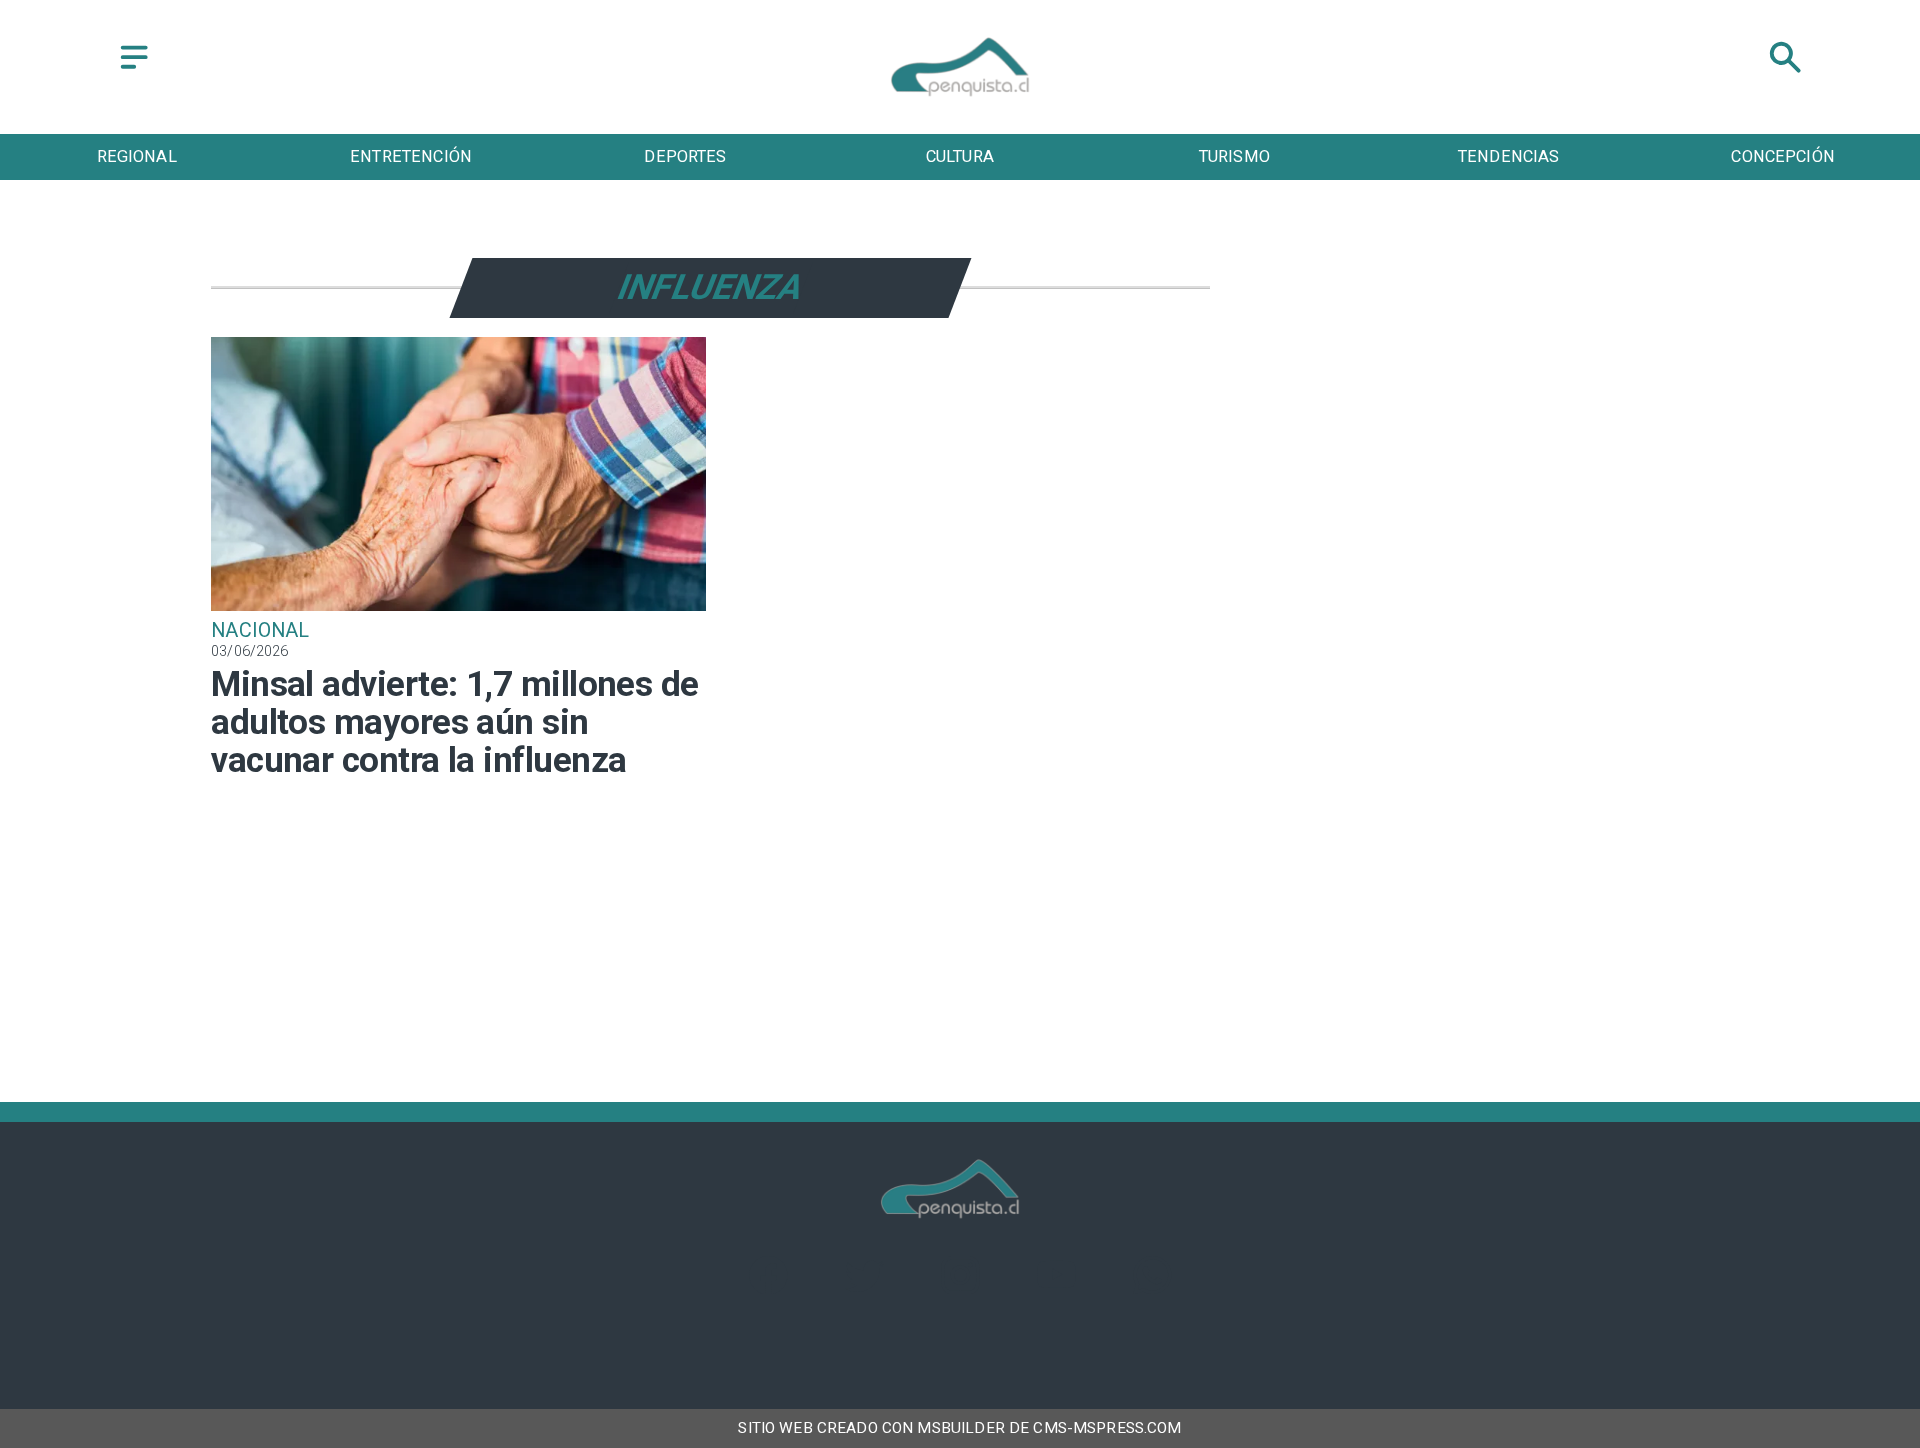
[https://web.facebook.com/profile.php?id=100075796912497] (768, 1287)
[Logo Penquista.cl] (960, 108)
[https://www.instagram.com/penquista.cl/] (960, 1287)
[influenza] (458, 609)
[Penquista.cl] (134, 70)
